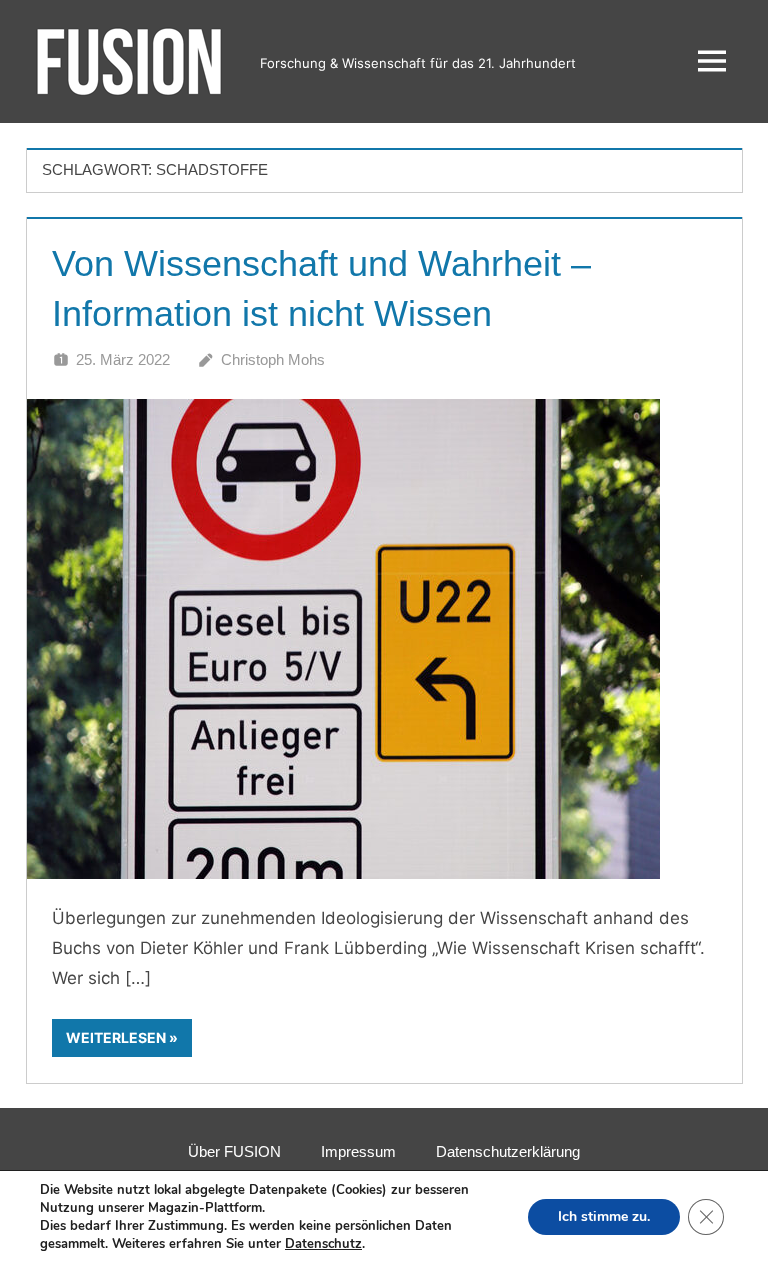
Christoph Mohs (273, 359)
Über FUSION (234, 1151)
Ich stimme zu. (604, 1216)
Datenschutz (323, 1244)
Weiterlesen (116, 1037)
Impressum (358, 1151)
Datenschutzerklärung (508, 1151)
